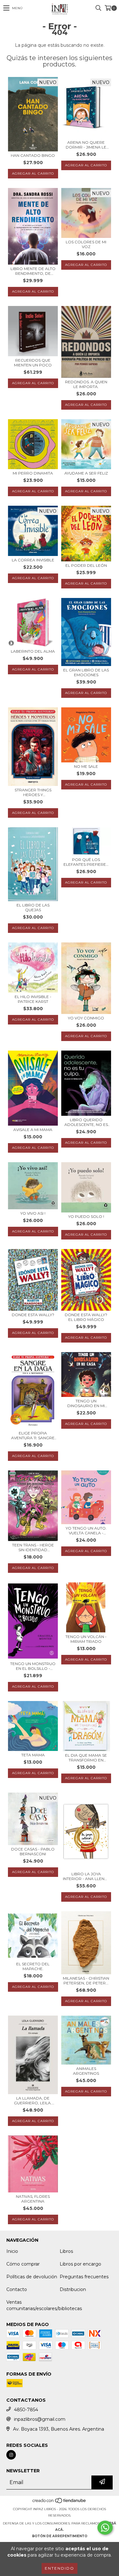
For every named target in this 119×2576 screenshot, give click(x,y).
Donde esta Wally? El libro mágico (86, 1317)
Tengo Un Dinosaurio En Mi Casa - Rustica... (86, 1403)
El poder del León (86, 565)
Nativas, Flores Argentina (33, 2199)
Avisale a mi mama (33, 1130)
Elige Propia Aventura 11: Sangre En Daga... (33, 1435)
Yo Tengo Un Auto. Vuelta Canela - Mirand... (86, 1531)
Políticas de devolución (32, 2277)
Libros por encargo (80, 2264)
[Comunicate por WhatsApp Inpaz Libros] (105, 2528)
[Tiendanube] (60, 2503)
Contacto (17, 2289)
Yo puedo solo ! (86, 1216)
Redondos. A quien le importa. (86, 384)
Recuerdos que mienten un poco (33, 363)
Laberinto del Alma (33, 651)
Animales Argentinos (86, 2071)
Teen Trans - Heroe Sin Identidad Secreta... (33, 1547)
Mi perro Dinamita (33, 473)
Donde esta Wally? (33, 1315)
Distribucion (73, 2289)
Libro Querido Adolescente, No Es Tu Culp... (86, 1122)
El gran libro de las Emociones (86, 672)
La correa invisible (33, 560)
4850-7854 (26, 2410)
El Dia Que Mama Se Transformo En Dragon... (86, 1758)
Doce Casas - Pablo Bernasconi (33, 1851)
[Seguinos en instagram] (11, 2455)
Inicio (12, 2251)
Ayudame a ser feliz (86, 473)
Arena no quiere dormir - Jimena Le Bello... (86, 145)
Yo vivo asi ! (33, 1213)
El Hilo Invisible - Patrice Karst (33, 999)
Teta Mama (33, 1755)
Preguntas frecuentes (84, 2277)
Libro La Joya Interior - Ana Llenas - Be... (86, 1876)
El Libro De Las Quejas (33, 907)
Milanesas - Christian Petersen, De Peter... (86, 1981)
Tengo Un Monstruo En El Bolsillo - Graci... (33, 1666)
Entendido (60, 2568)
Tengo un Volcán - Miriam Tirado (86, 1639)
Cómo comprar (23, 2264)
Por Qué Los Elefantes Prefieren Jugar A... (86, 862)
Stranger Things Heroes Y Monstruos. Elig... (33, 792)
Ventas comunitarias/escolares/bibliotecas (44, 2305)
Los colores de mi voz (86, 244)
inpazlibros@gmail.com (40, 2419)
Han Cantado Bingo (33, 155)
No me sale (86, 766)
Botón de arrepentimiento (60, 2536)
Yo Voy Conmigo (86, 1018)
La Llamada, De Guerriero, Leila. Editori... (33, 2100)
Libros (66, 2251)
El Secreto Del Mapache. (33, 1966)
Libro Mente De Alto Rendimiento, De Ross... (33, 271)
